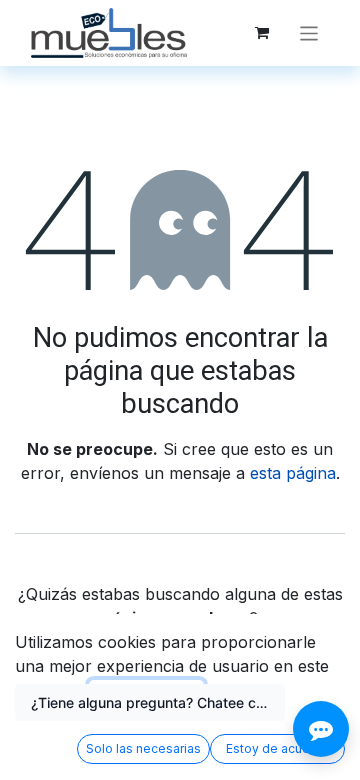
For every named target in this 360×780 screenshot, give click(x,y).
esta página (293, 473)
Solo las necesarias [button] (143, 748)
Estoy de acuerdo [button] (278, 748)
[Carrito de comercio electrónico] (262, 33)
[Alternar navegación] (309, 32)
